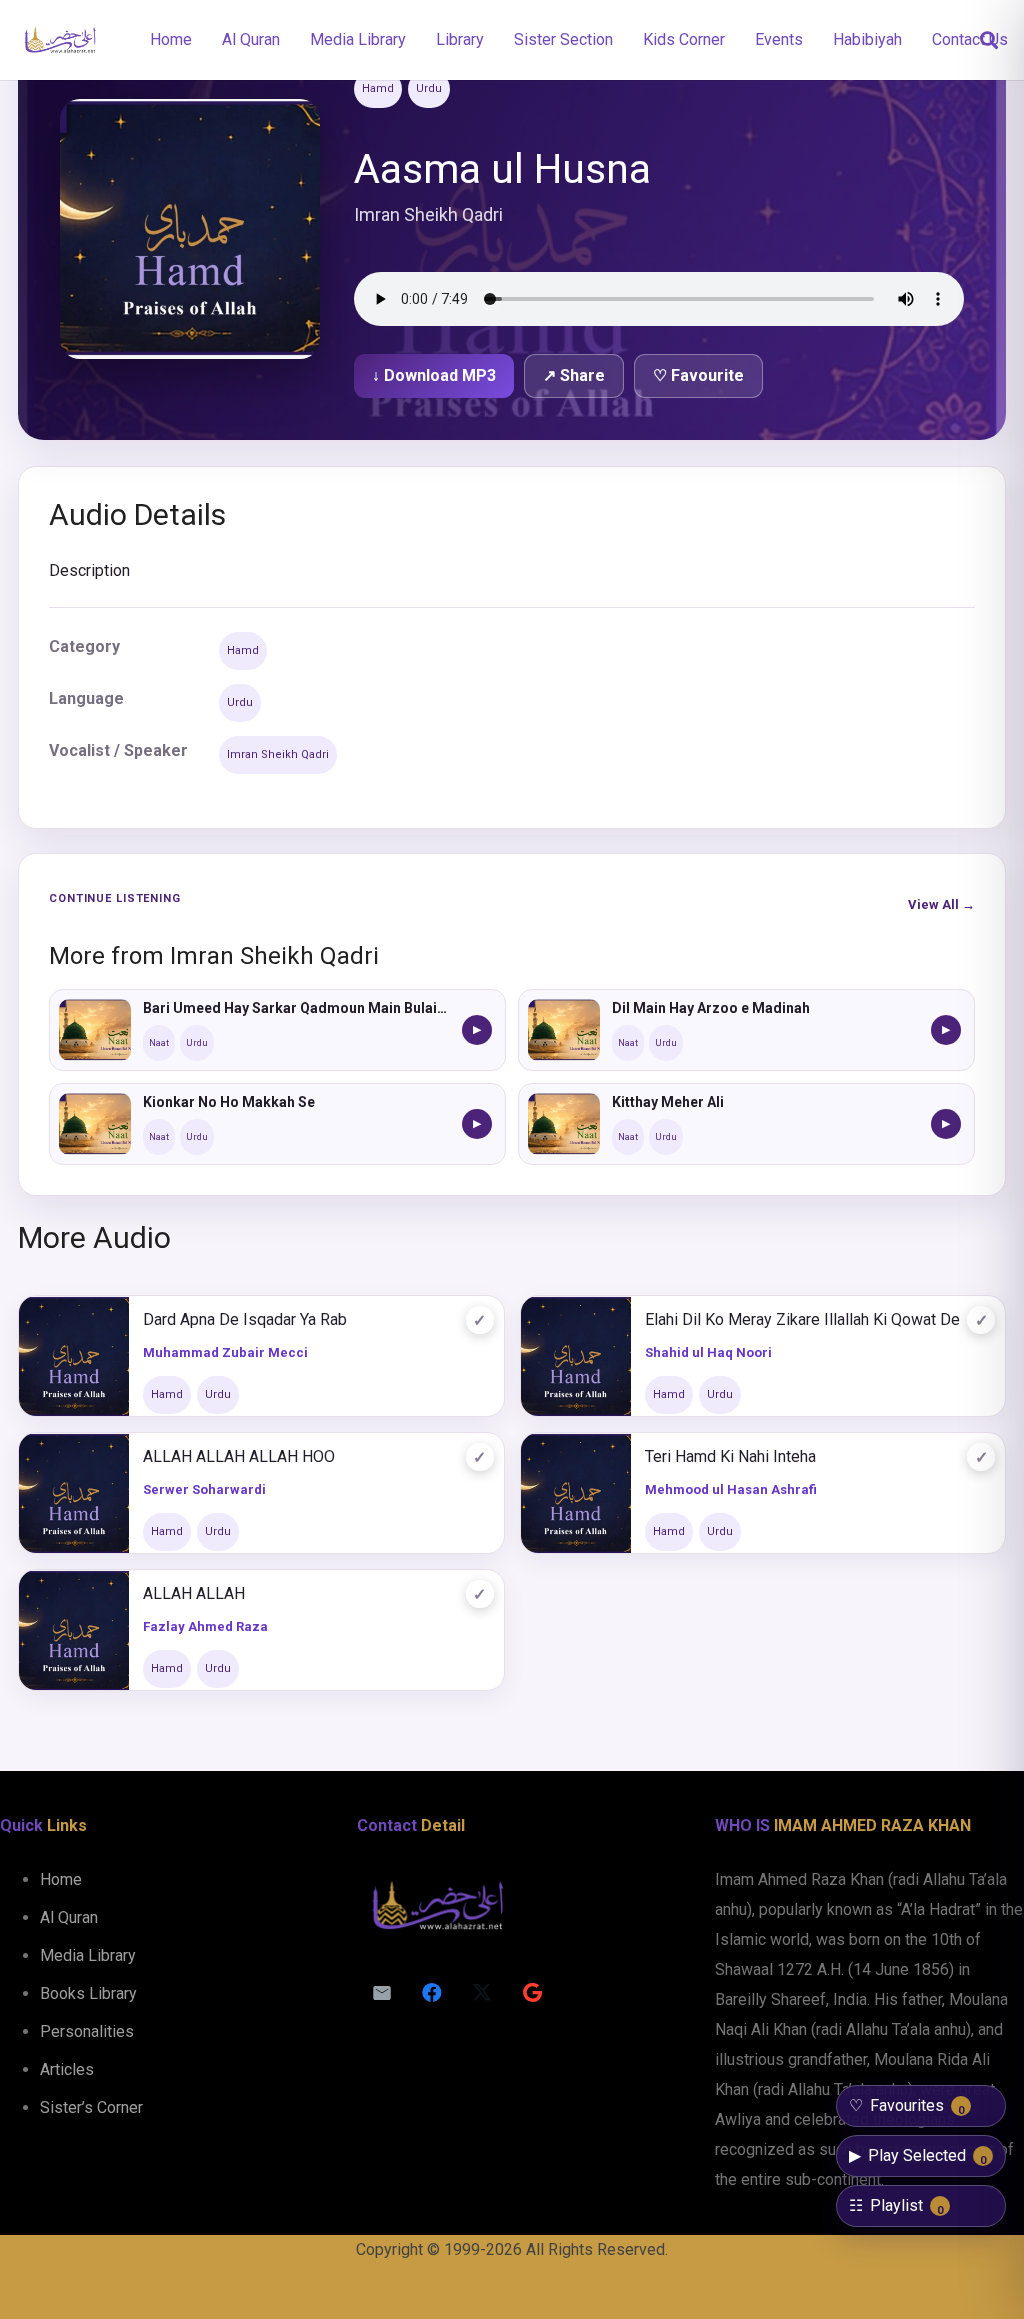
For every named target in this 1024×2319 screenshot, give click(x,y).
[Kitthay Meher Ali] (564, 1124)
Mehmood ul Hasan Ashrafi (731, 1489)
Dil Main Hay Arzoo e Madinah (711, 1008)
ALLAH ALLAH (194, 1593)
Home (61, 1879)
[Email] (382, 1993)
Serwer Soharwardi (204, 1489)
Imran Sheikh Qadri (278, 754)
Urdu (429, 88)
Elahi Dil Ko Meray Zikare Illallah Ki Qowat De (802, 1319)
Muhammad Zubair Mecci (225, 1352)
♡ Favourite (698, 375)
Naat (159, 1043)
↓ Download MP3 (434, 375)
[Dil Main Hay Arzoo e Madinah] (564, 1030)
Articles (67, 2069)
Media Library (88, 1955)
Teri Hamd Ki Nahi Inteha (730, 1456)
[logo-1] (60, 40)
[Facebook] (432, 1993)
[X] (482, 1993)
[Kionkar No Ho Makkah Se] (95, 1124)
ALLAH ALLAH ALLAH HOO (239, 1456)
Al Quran (69, 1917)
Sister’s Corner (91, 2107)
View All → (941, 904)
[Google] (532, 1993)
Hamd (378, 88)
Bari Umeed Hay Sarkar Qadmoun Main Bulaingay (296, 1008)
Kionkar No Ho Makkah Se (229, 1102)
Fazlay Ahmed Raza (205, 1626)
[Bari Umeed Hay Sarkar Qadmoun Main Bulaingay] (95, 1030)
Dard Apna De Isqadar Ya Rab (245, 1319)
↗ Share (574, 375)
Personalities (87, 2031)
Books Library (88, 1993)
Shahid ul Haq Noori (708, 1352)
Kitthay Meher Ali (668, 1102)
